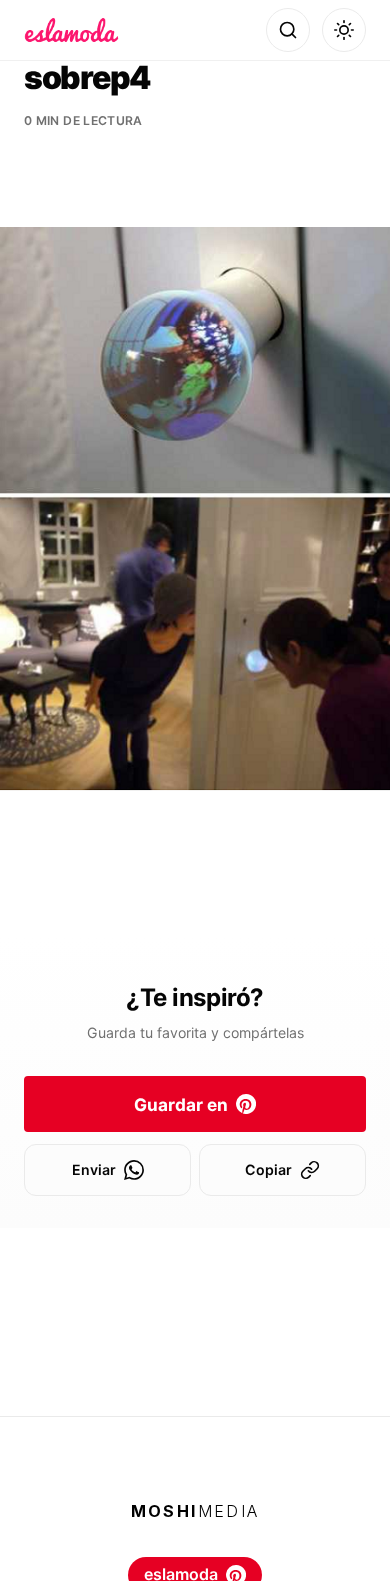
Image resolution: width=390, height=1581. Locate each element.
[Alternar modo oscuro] (344, 30)
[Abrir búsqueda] (288, 30)
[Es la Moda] (71, 30)
